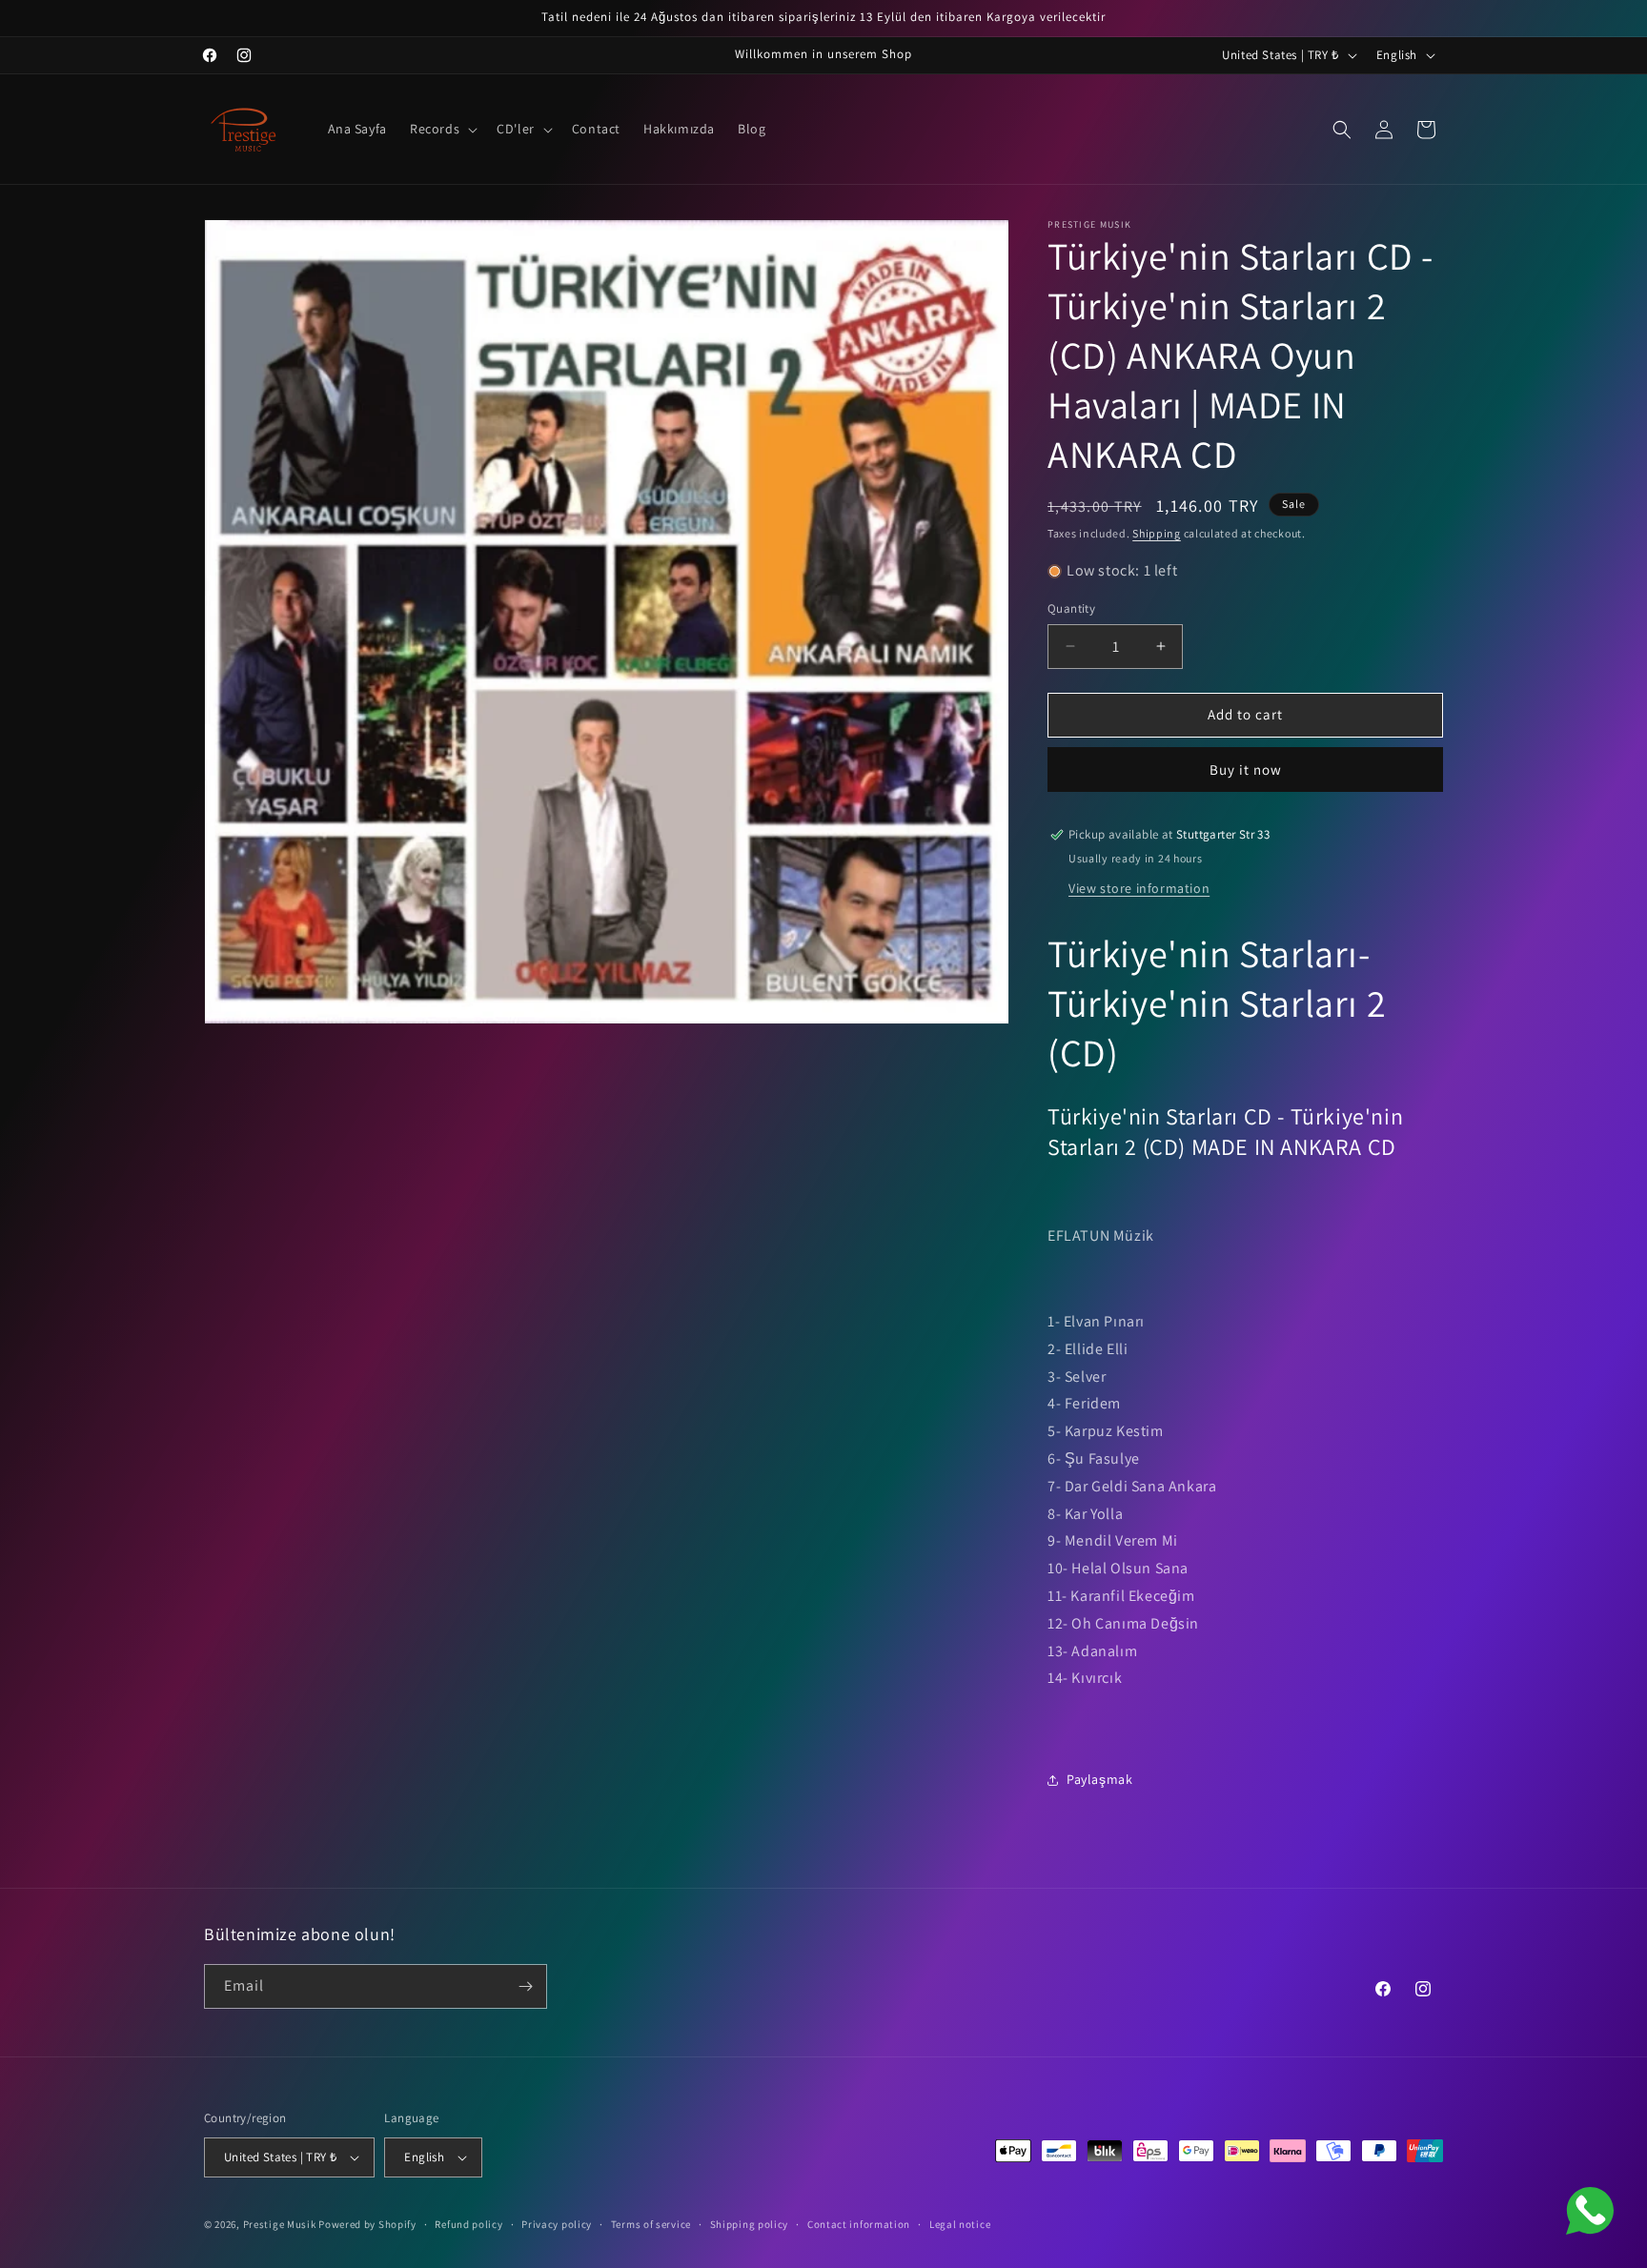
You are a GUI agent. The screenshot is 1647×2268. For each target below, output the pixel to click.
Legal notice (960, 2224)
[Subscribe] (525, 1986)
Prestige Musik (280, 2224)
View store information (1139, 888)
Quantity (1071, 608)
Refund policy (468, 2224)
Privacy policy (557, 2224)
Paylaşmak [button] (1099, 1779)
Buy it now (1246, 769)
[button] (442, 129)
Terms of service (651, 2224)
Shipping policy (750, 2224)
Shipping (1157, 533)
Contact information (859, 2224)
